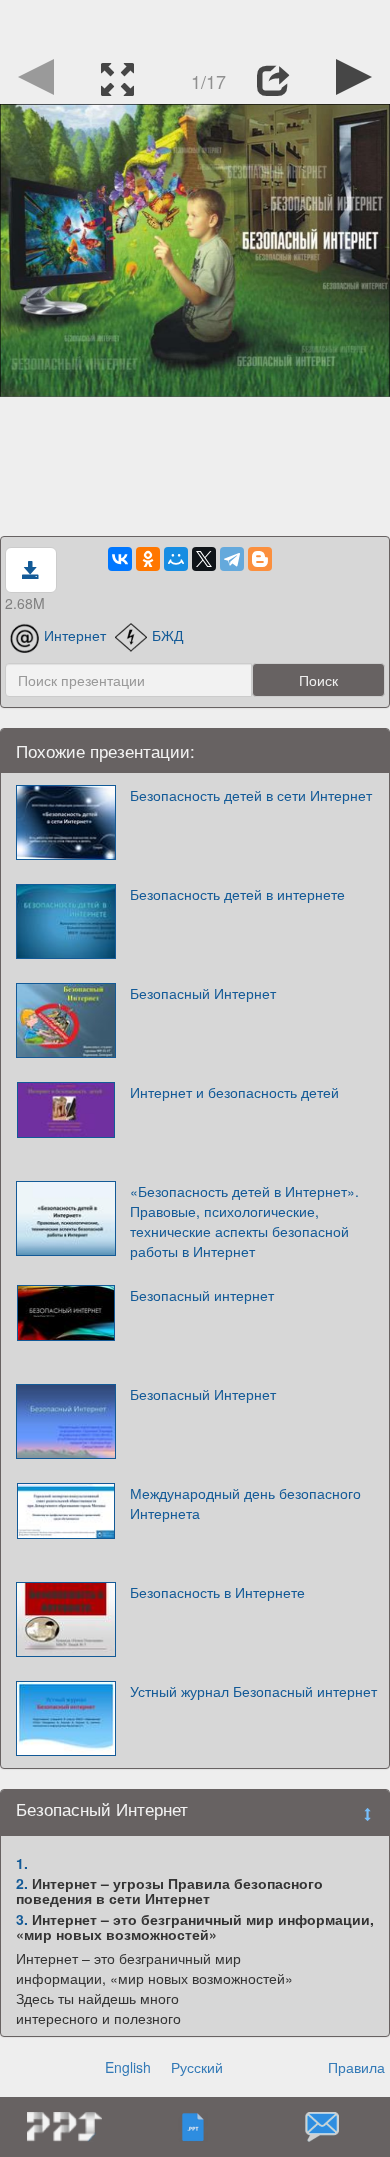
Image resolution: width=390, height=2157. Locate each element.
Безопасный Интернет (203, 993)
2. (22, 1883)
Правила (356, 2067)
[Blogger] (260, 559)
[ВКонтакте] (120, 559)
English (128, 2067)
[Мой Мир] (176, 559)
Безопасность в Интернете (217, 1592)
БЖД (167, 635)
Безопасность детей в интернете (237, 894)
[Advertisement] (195, 25)
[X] (204, 559)
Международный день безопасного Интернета (245, 1503)
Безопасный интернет (202, 1295)
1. (22, 1863)
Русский (197, 2067)
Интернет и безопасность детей (234, 1092)
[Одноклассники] (148, 559)
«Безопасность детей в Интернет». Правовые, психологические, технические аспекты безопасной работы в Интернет (244, 1221)
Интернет (75, 635)
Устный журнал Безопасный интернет (253, 1691)
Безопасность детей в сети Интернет (251, 795)
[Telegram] (232, 559)
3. (22, 1919)
